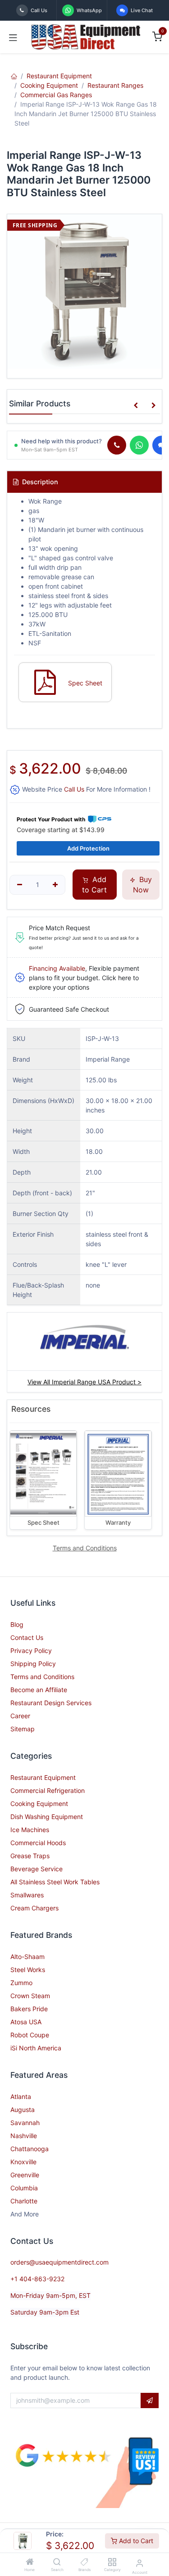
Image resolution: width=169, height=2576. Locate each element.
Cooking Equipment (49, 85)
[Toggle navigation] (13, 37)
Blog (17, 1624)
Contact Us (27, 1637)
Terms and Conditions (42, 1677)
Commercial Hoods (38, 1843)
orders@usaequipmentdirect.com (59, 2262)
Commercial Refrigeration (48, 1790)
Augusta (23, 2110)
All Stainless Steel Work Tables (55, 1882)
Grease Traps (30, 1856)
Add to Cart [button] (94, 884)
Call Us (74, 789)
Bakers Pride (29, 2009)
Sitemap (23, 1729)
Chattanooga (30, 2149)
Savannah (25, 2123)
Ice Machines (30, 1830)
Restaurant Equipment (59, 76)
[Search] (57, 2562)
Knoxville (23, 2162)
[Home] (30, 2562)
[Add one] (56, 885)
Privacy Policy (31, 1651)
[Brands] (84, 2562)
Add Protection (88, 848)
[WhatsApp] (139, 445)
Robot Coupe (30, 2035)
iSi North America (36, 2048)
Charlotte (24, 2201)
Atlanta (21, 2096)
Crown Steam (30, 1996)
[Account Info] (139, 2563)
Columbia (24, 2188)
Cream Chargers (34, 1908)
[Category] (112, 2562)
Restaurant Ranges (115, 85)
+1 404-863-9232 (37, 2279)
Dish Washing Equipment (47, 1817)
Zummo (21, 1983)
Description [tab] (39, 482)
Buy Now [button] (142, 884)
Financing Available (57, 968)
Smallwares (27, 1895)
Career (20, 1716)
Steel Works (28, 1970)
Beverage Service (37, 1869)
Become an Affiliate (39, 1690)
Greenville (25, 2175)
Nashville (24, 2136)
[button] (136, 405)
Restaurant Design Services (51, 1703)
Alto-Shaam (27, 1957)
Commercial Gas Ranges (56, 95)
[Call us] (117, 445)
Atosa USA (26, 2022)
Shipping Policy (33, 1664)
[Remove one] (20, 885)
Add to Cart (135, 2541)
